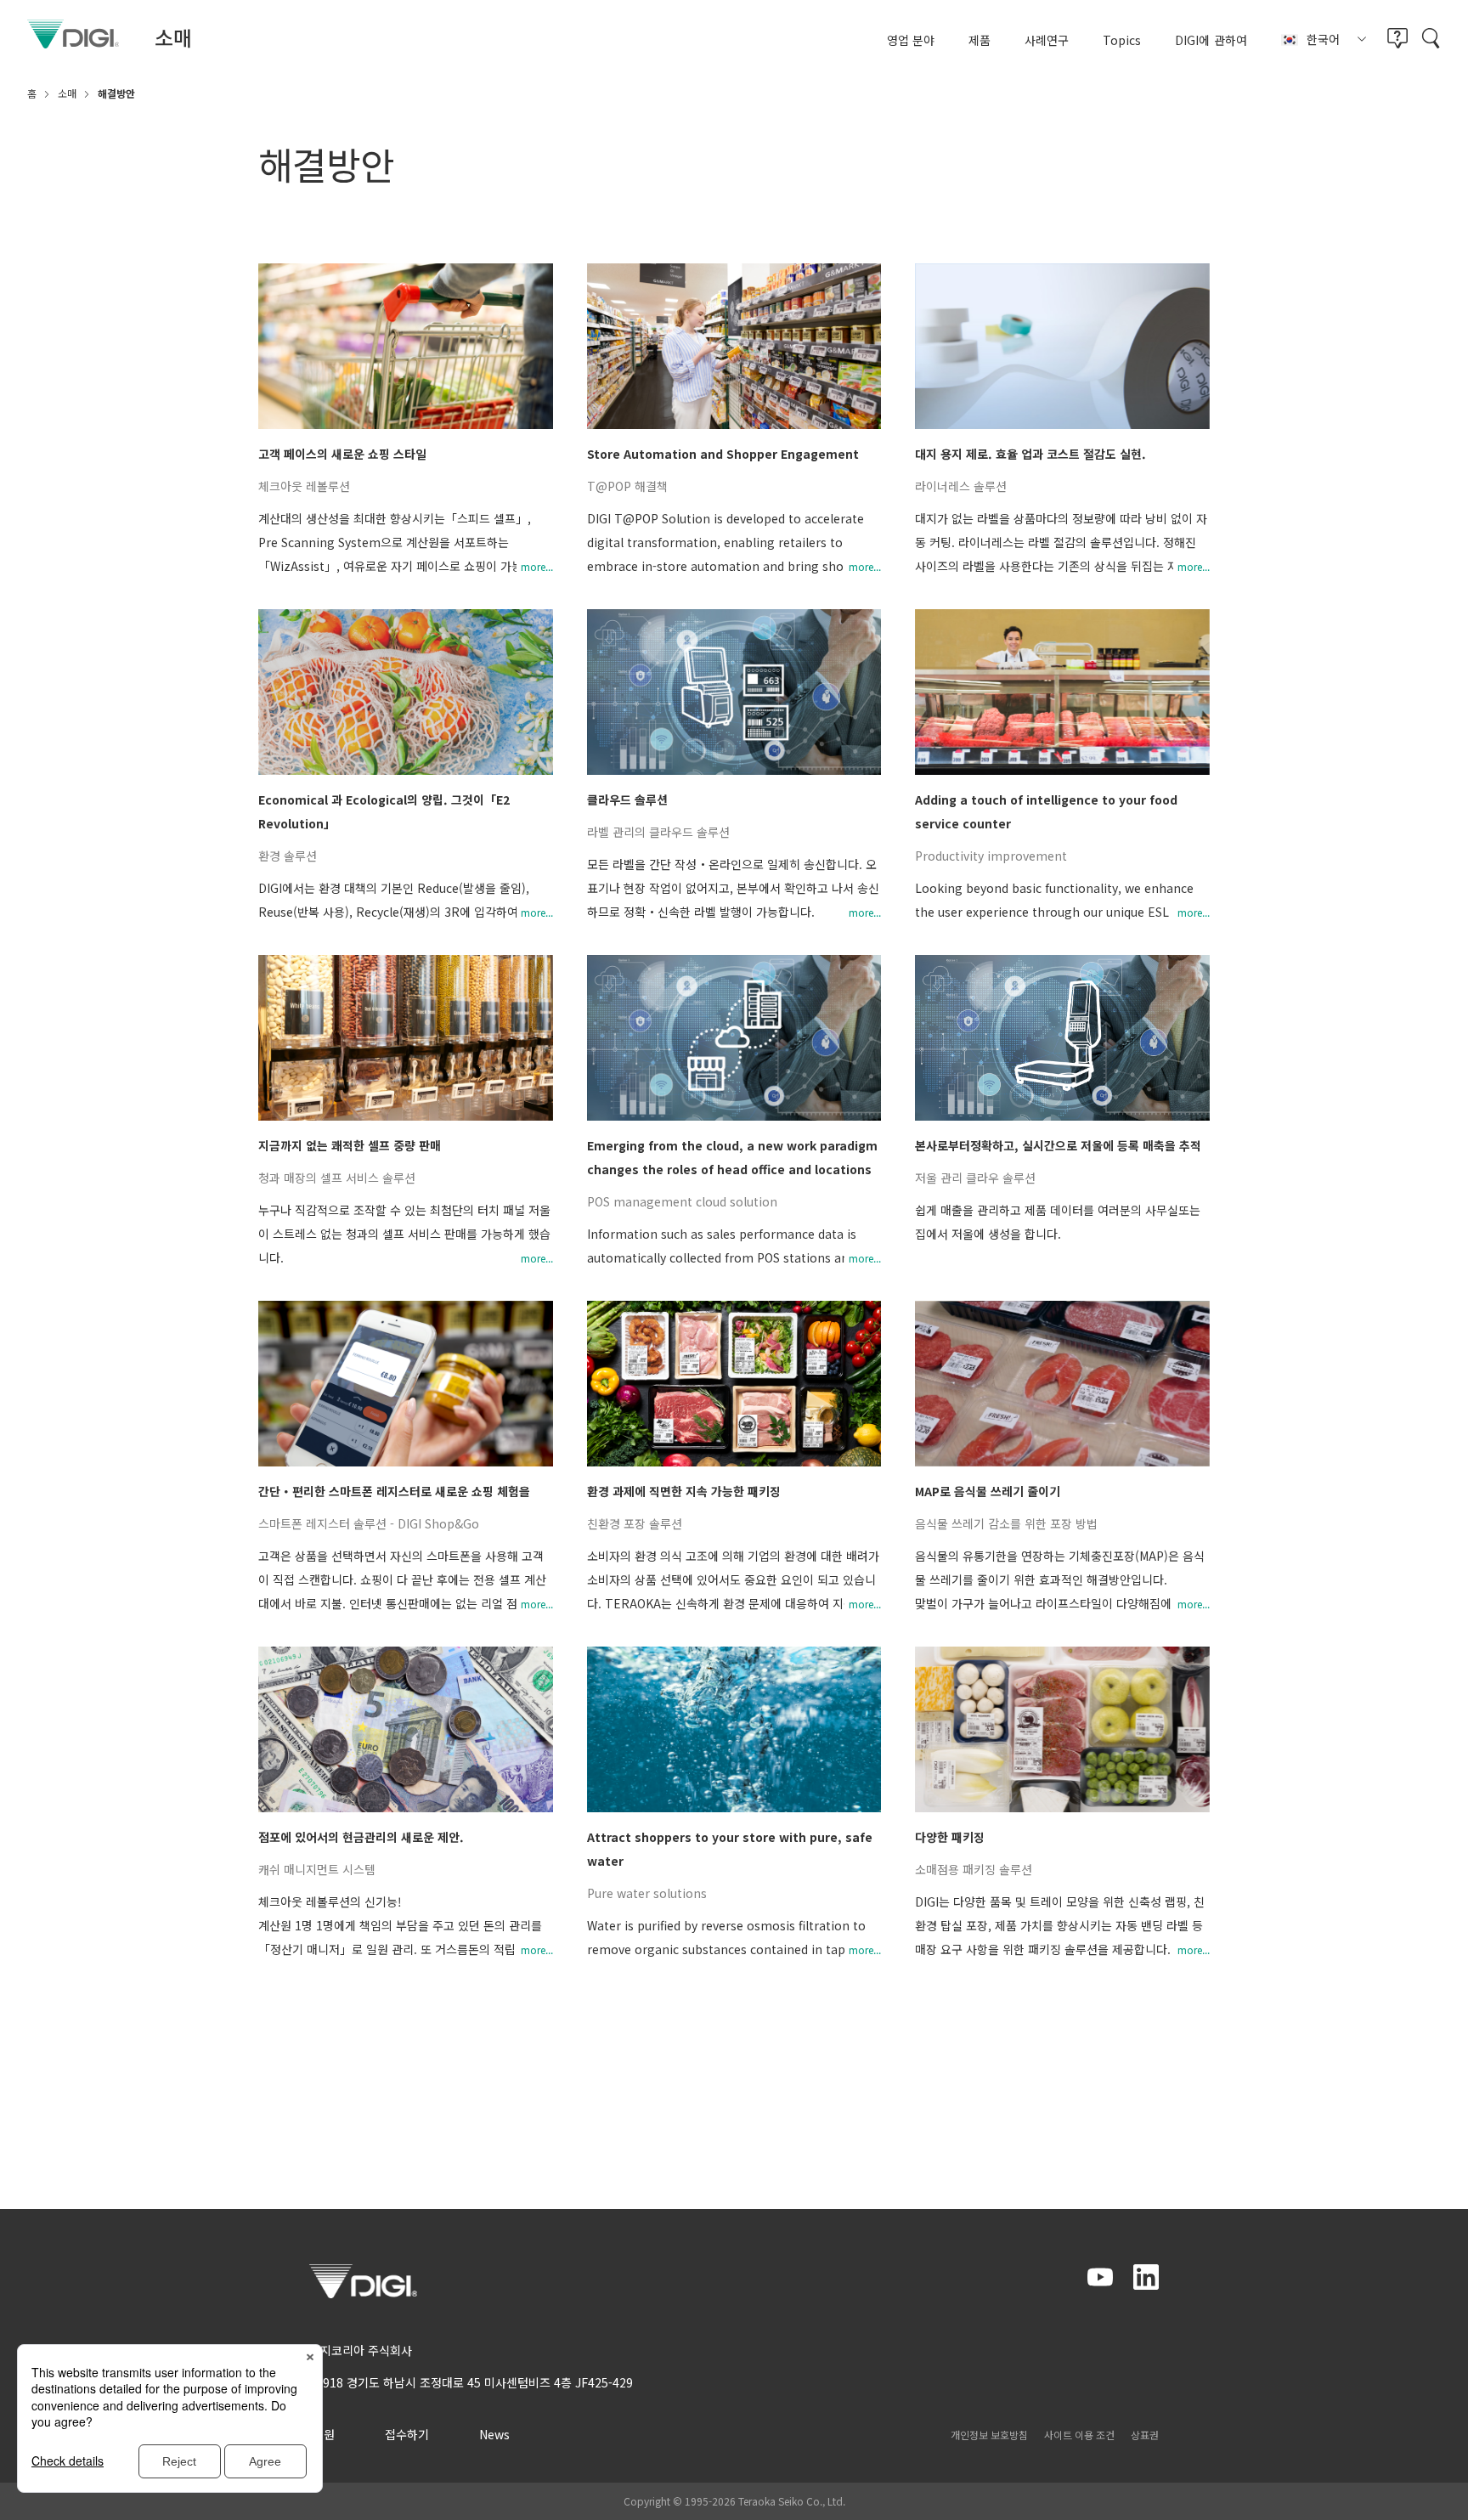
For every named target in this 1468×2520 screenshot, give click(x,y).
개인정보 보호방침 (989, 2435)
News (494, 2434)
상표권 (1145, 2435)
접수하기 (407, 2434)
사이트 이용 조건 (1079, 2435)
